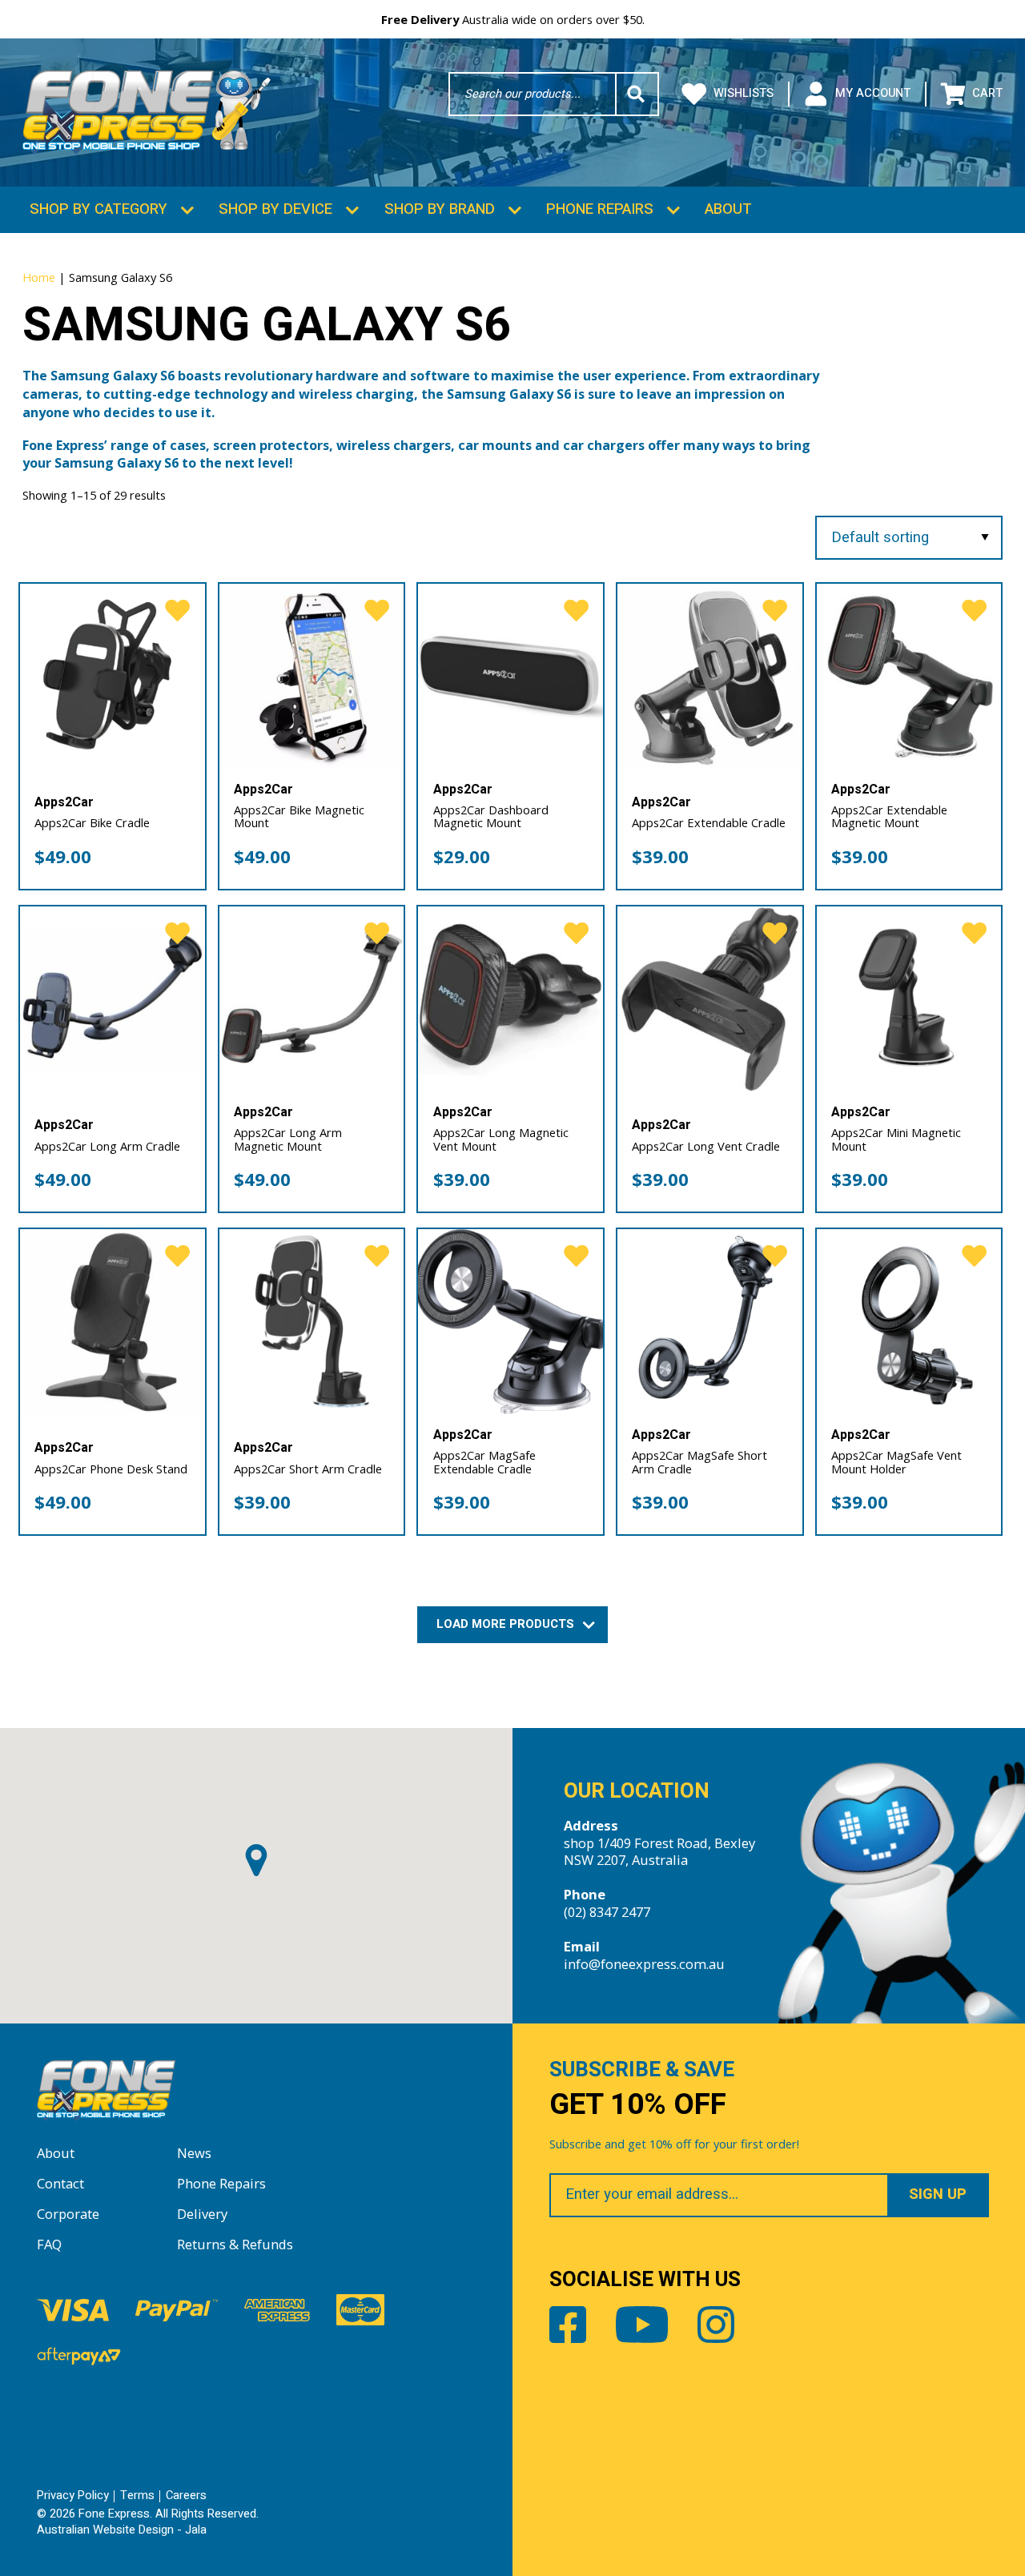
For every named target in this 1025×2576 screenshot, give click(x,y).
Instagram (716, 2325)
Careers (186, 2496)
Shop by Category (98, 209)
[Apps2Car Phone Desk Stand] (113, 1322)
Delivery (202, 2214)
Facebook (568, 2325)
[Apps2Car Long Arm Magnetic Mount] (312, 999)
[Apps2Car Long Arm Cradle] (113, 999)
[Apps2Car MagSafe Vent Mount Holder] (909, 1322)
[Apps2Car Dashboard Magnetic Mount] (510, 676)
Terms (137, 2496)
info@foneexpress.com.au (644, 1964)
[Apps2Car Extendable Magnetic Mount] (909, 676)
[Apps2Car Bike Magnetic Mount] (312, 676)
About (728, 209)
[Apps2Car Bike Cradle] (113, 676)
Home (39, 277)
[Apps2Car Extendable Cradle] (710, 676)
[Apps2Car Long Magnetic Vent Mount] (510, 999)
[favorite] (177, 611)
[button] (256, 1860)
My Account (873, 93)
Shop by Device (275, 209)
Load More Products (507, 1624)
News (194, 2153)
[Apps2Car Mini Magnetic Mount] (909, 999)
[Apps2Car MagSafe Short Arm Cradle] (710, 1322)
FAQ (49, 2244)
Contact (60, 2183)
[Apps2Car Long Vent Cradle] (710, 999)
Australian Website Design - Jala (122, 2530)
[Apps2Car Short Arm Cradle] (312, 1322)
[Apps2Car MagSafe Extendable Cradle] (510, 1322)
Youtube (642, 2325)
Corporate (68, 2214)
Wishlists (744, 93)
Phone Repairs (600, 209)
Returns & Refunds (235, 2244)
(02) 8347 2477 (607, 1912)
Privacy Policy (73, 2496)
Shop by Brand (440, 209)
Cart (987, 93)
